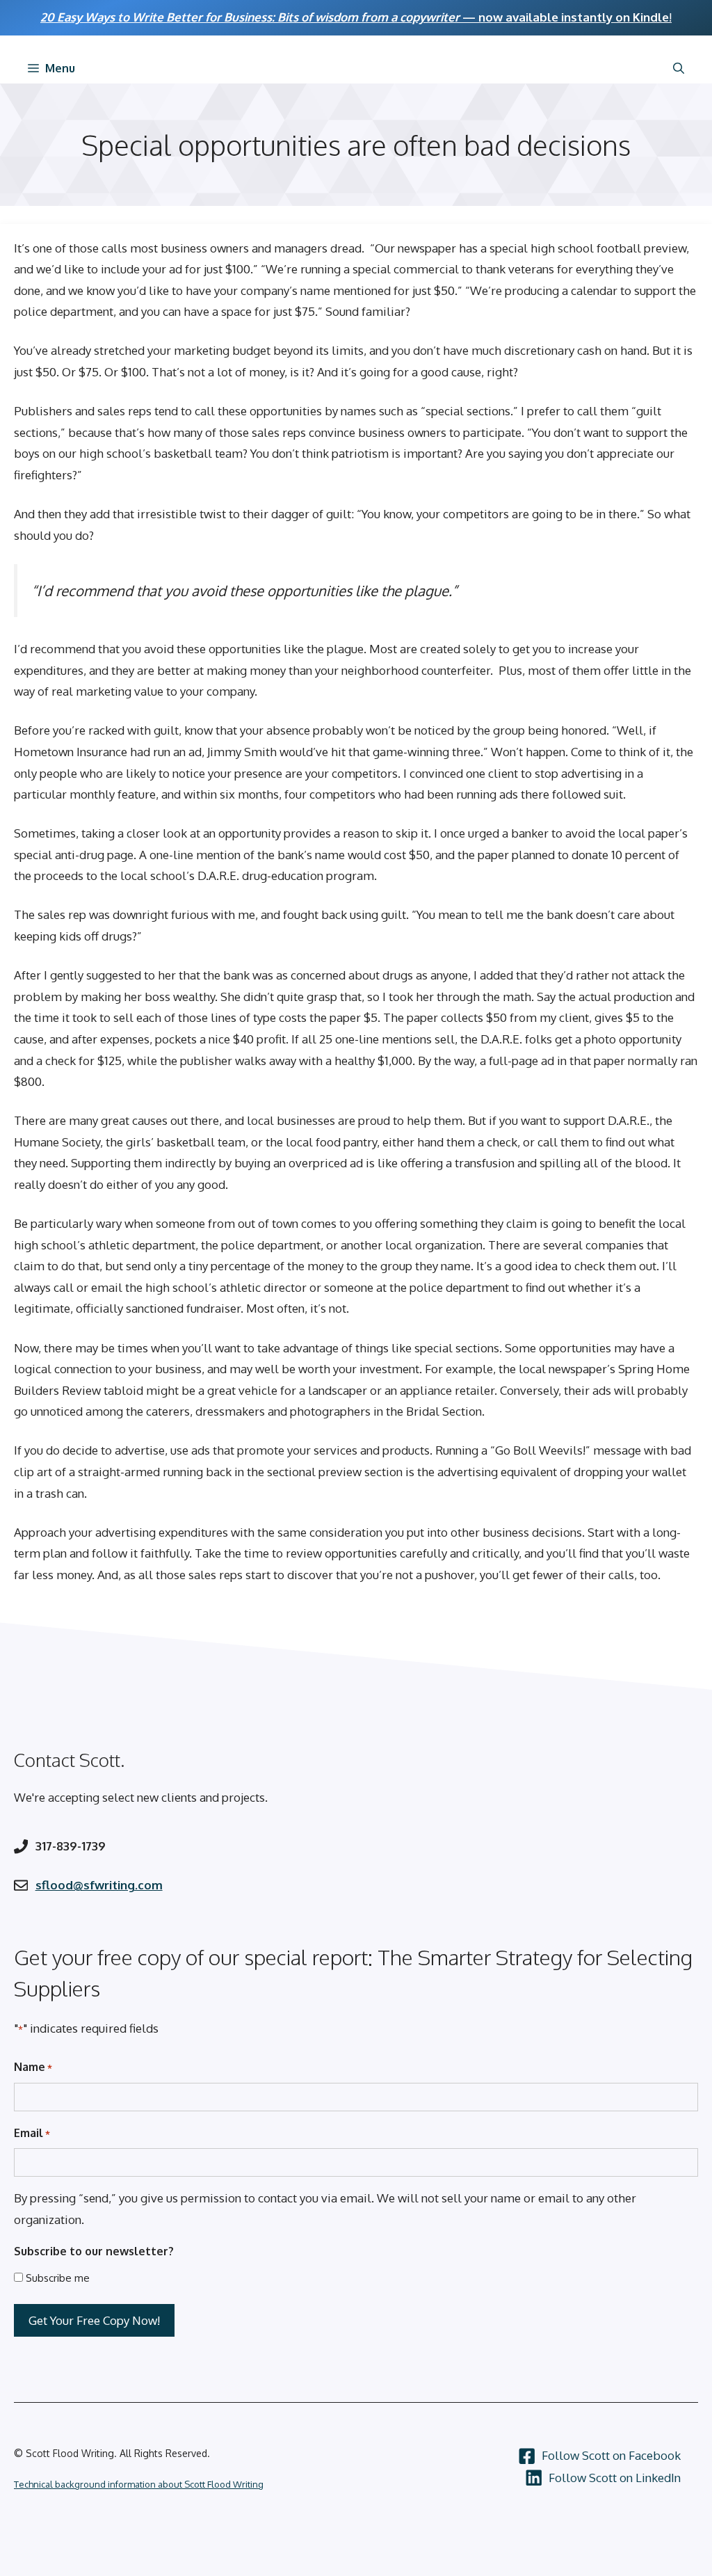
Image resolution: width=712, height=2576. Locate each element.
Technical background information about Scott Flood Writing (139, 2484)
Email (32, 2133)
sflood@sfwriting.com (99, 1885)
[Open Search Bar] (679, 68)
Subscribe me (58, 2278)
